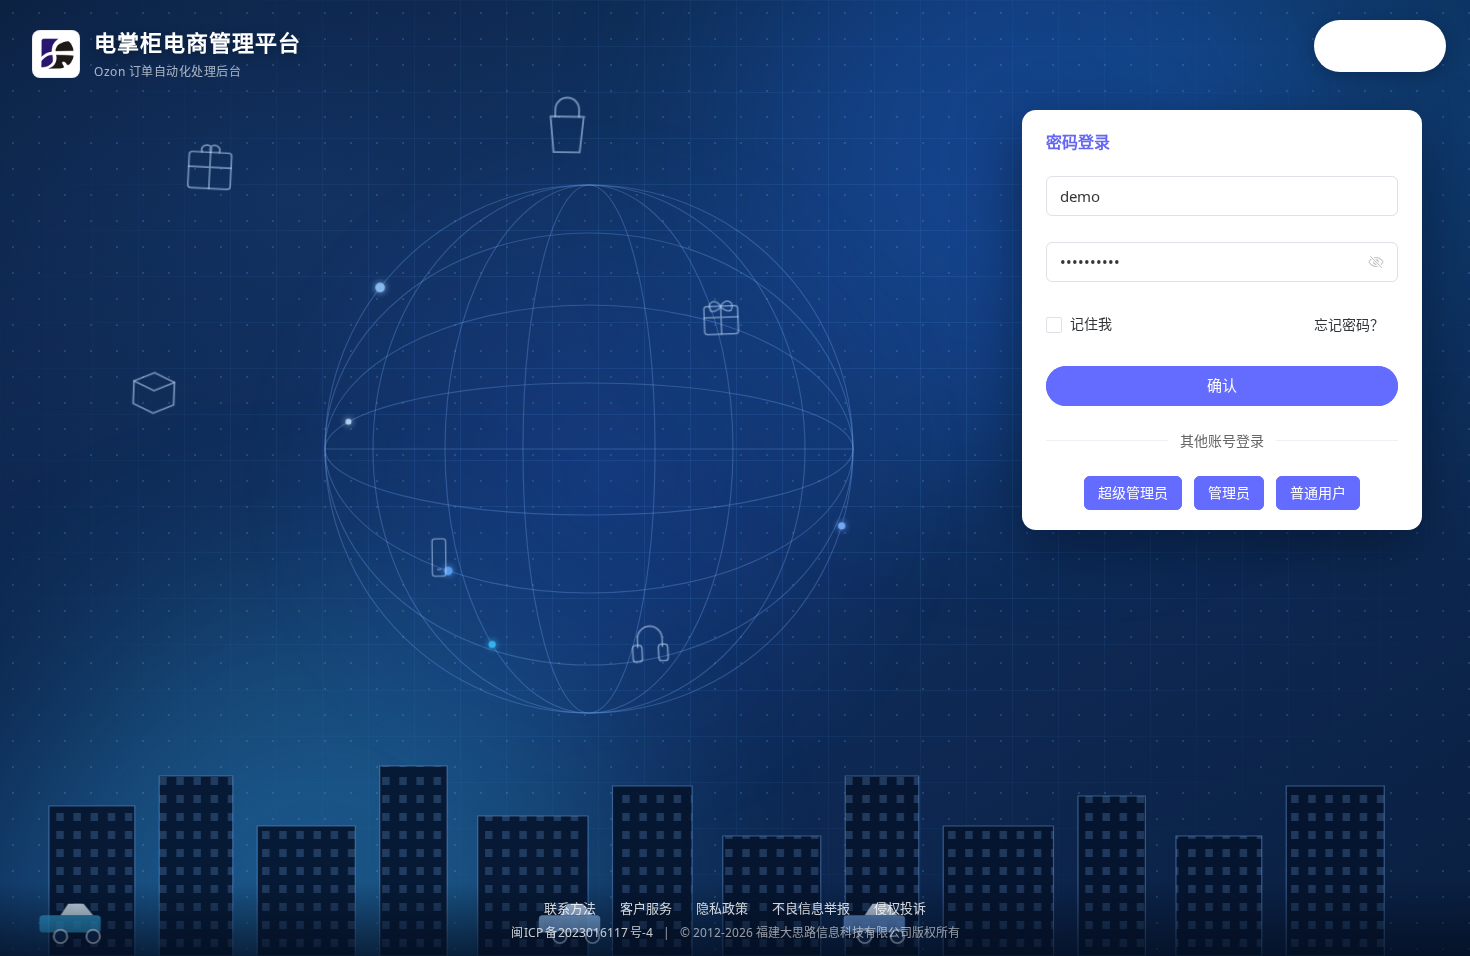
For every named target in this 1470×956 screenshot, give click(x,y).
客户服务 (646, 908)
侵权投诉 (900, 908)
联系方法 (570, 908)
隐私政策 (722, 908)
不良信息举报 (811, 908)
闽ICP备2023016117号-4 (582, 932)
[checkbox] (1083, 324)
